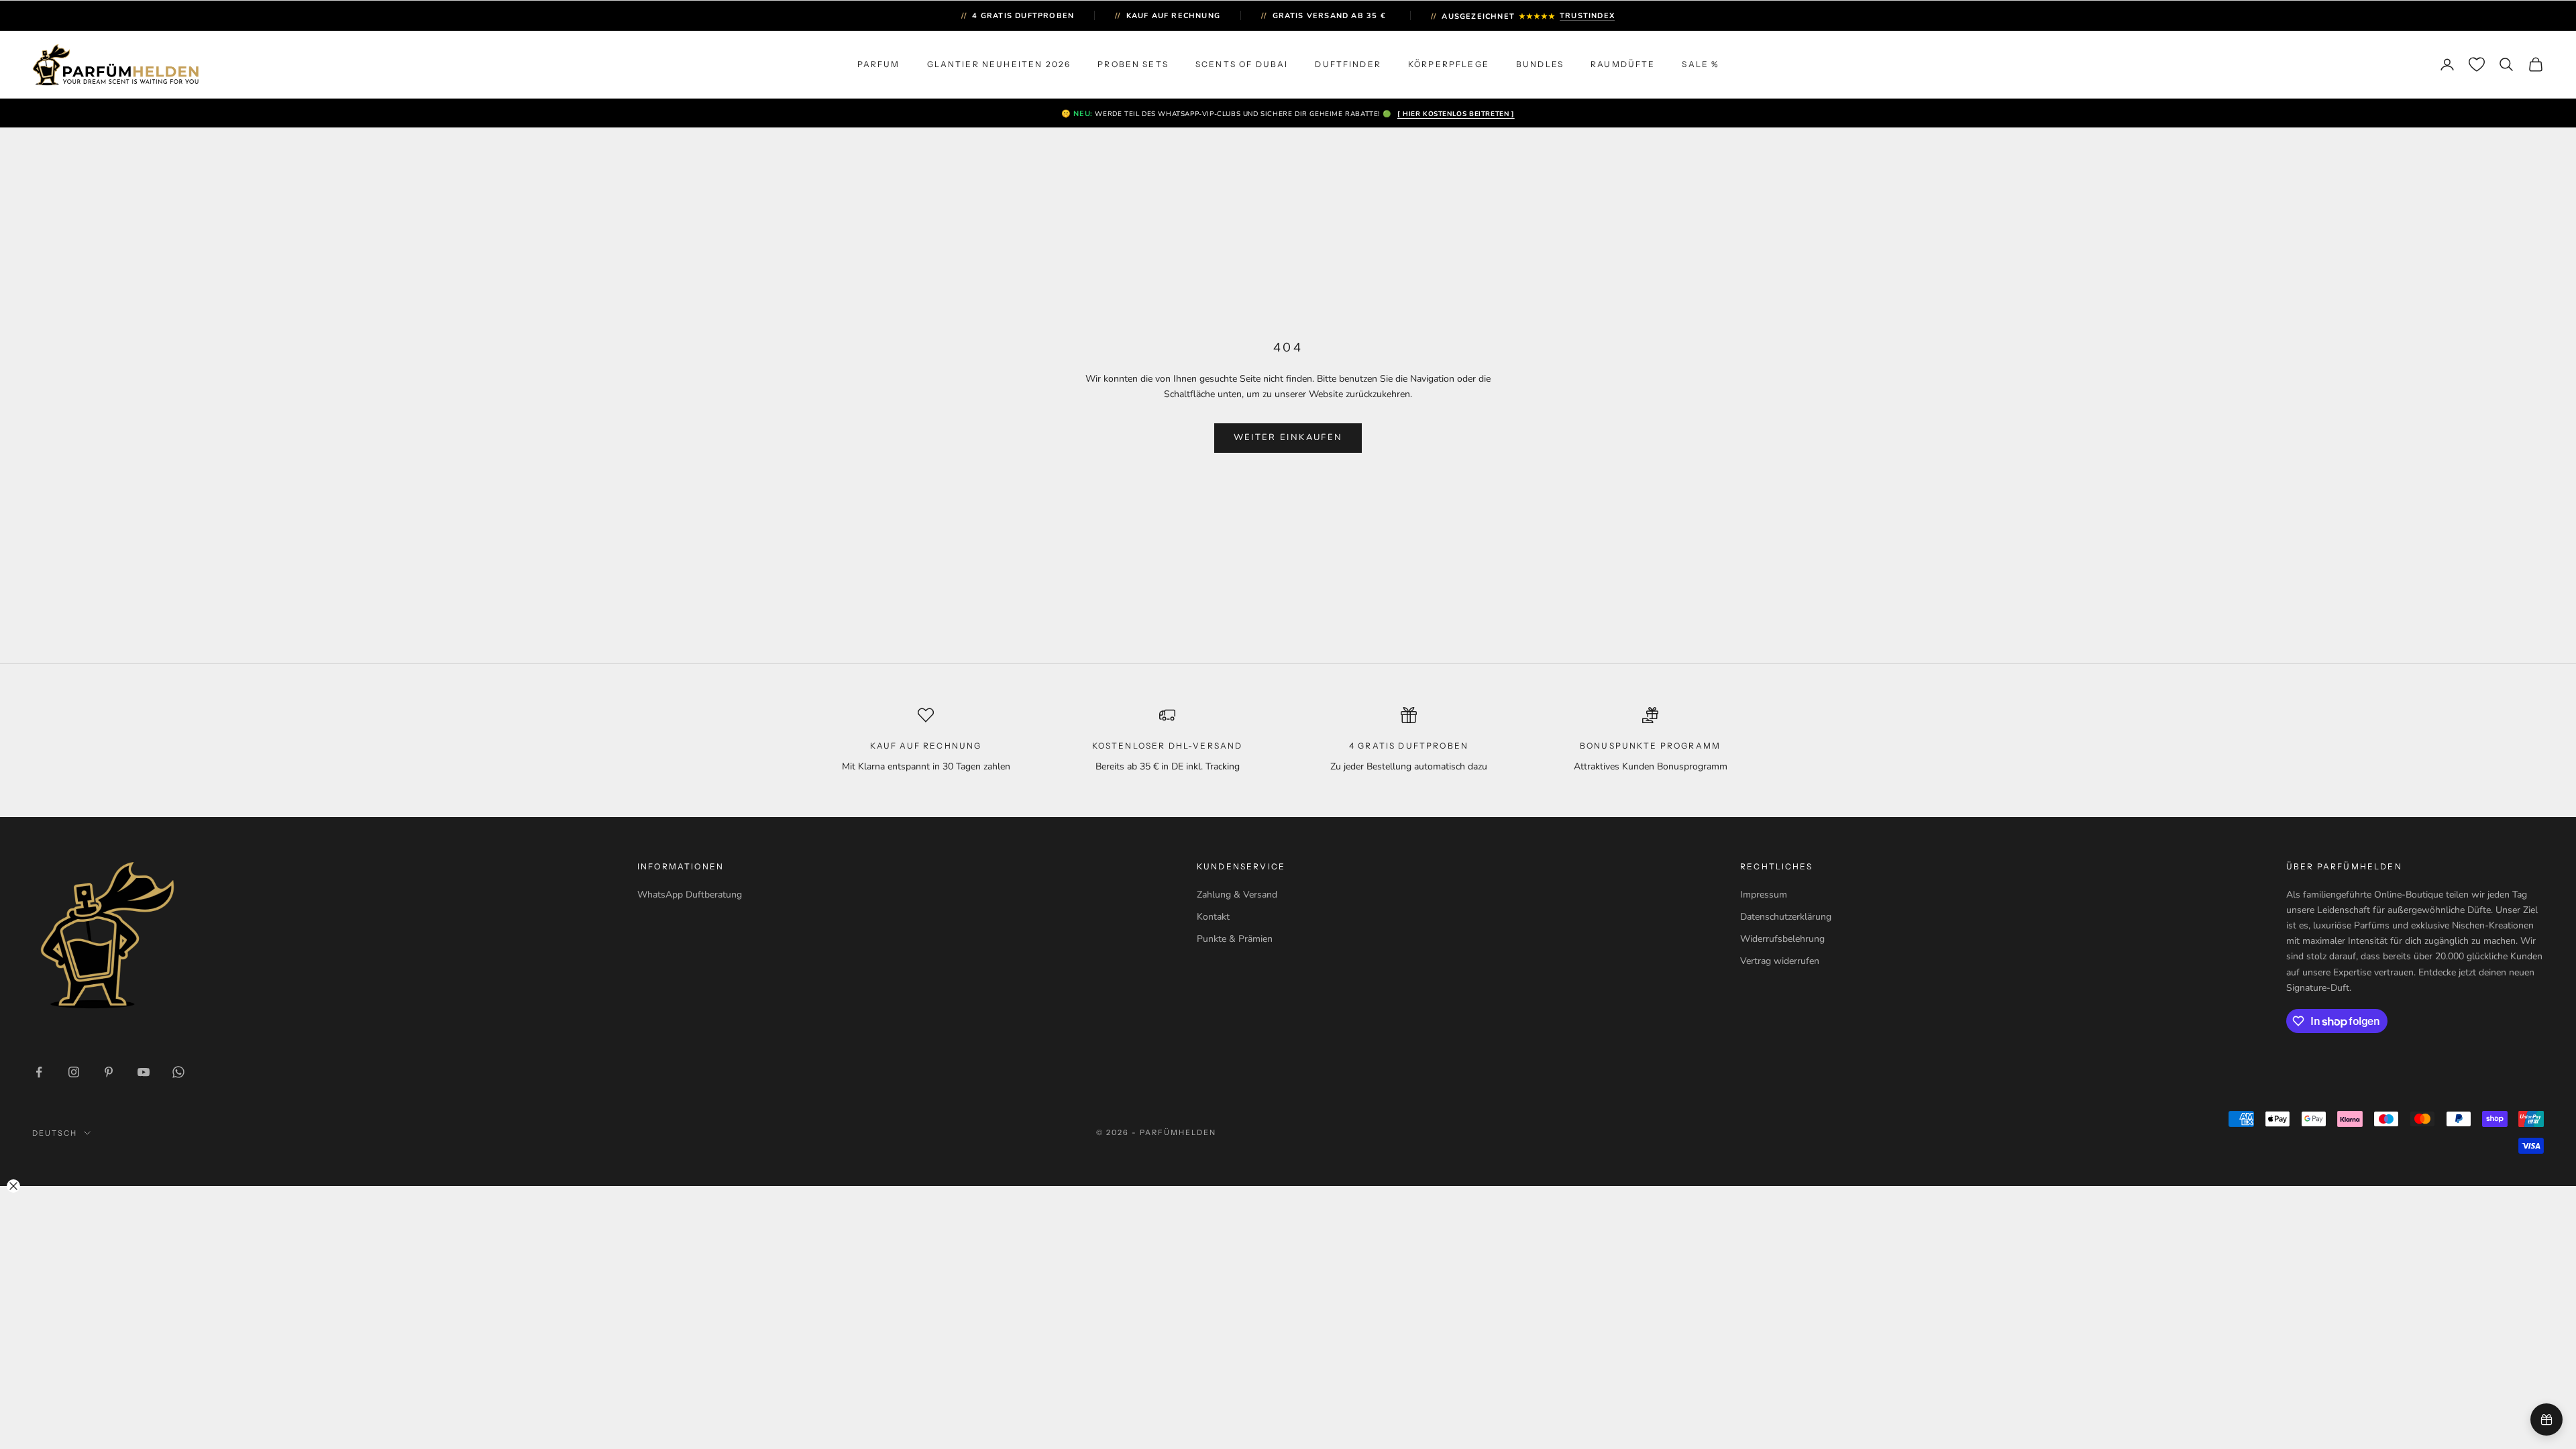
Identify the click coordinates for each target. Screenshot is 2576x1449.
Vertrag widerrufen (1780, 961)
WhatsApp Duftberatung (690, 895)
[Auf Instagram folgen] (74, 1072)
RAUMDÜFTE (1623, 64)
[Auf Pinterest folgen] (109, 1072)
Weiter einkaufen (1288, 437)
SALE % (1700, 64)
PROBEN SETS (1133, 64)
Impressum (1764, 895)
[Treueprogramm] (2546, 1419)
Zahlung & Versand (1237, 895)
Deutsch (55, 1133)
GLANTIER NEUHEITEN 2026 (999, 64)
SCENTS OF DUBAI (1242, 64)
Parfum (879, 64)
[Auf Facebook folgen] (39, 1072)
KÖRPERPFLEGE (1449, 64)
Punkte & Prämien (1235, 939)
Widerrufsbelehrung (1782, 939)
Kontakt (1213, 917)
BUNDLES (1540, 64)
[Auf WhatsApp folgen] (178, 1072)
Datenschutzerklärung (1786, 917)
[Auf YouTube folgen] (144, 1072)
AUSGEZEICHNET (1523, 16)
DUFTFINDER (1348, 64)
